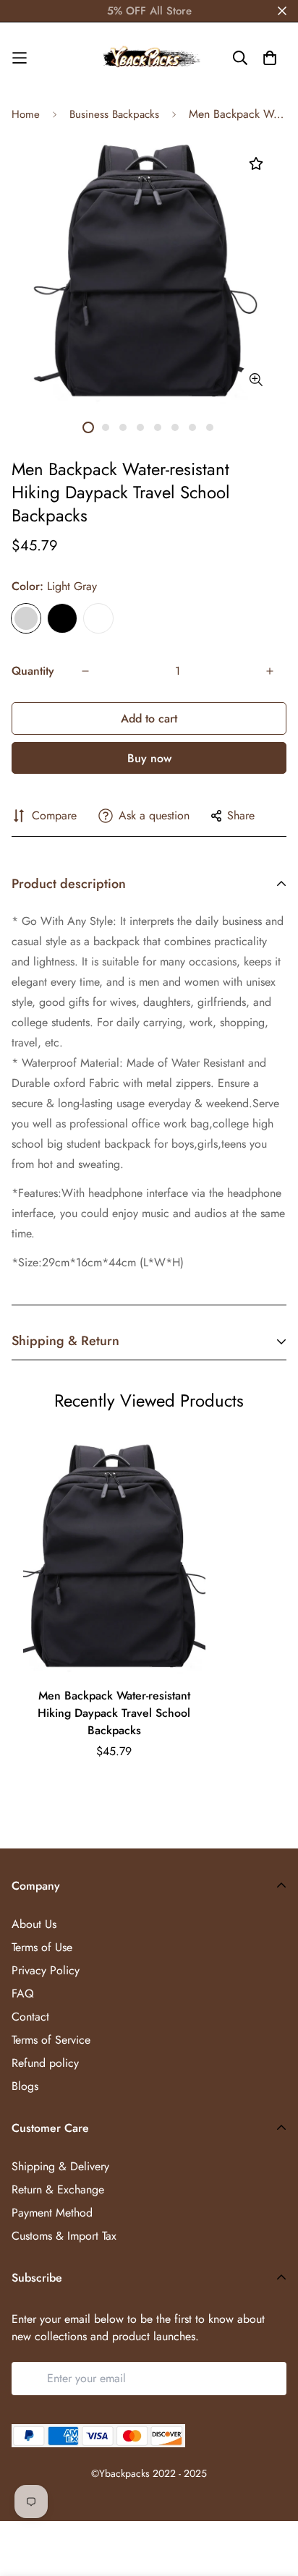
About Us (34, 1924)
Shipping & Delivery (60, 2166)
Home (26, 114)
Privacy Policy (46, 1970)
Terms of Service (51, 2040)
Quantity (33, 671)
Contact (30, 2017)
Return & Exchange (58, 2189)
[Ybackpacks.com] (149, 58)
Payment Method (52, 2213)
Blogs (25, 2086)
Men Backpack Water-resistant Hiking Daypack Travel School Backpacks (114, 1713)
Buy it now (149, 758)
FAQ (23, 1993)
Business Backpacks (114, 114)
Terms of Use (42, 1947)
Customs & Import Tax (64, 2236)
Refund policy (45, 2063)
